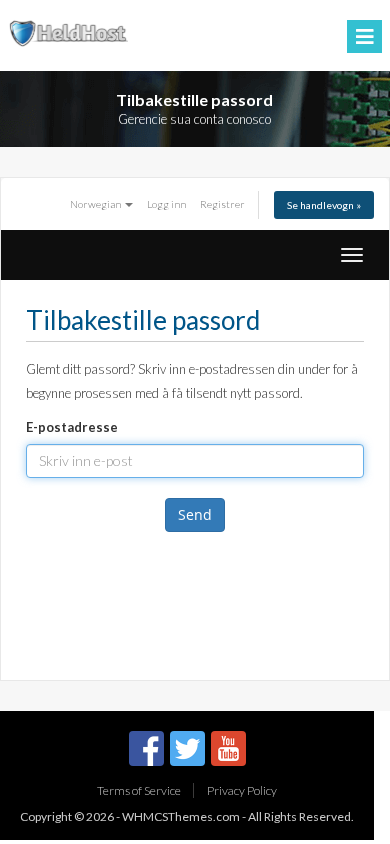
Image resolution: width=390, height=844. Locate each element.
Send (195, 514)
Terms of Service (139, 790)
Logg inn (166, 204)
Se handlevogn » (324, 205)
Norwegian (96, 204)
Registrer (222, 204)
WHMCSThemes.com (181, 816)
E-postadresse (72, 427)
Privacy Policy (242, 790)
